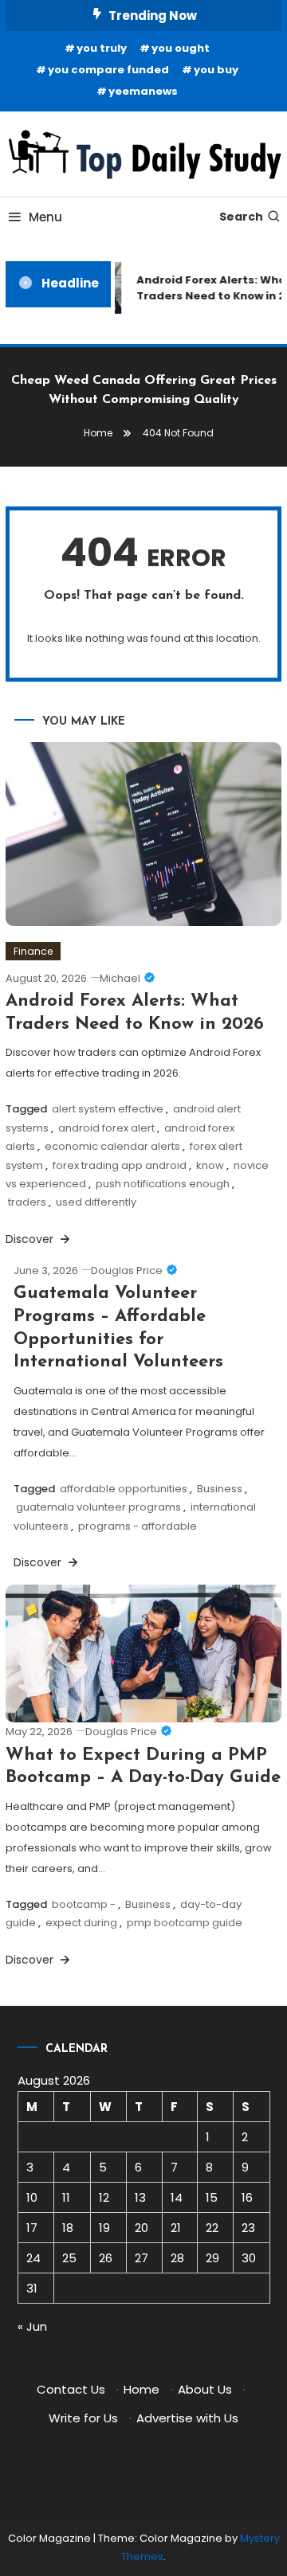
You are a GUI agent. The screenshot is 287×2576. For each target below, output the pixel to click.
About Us (205, 2389)
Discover (31, 1239)
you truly (102, 48)
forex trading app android (120, 1165)
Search (241, 217)
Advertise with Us (187, 2418)
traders (27, 1202)
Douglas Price (127, 1270)
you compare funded (108, 70)
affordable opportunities (124, 1489)
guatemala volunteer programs (98, 1507)
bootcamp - (84, 1904)
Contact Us (71, 2389)
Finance (33, 951)
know (210, 1165)
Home (142, 2389)
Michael (120, 978)
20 (142, 2228)
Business (220, 1489)
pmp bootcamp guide (185, 1923)
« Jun (32, 2326)
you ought (181, 48)
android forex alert (106, 1128)
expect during (81, 1923)
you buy (216, 70)
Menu (45, 217)
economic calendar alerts (112, 1146)
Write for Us (83, 2418)
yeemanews (143, 91)
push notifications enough (163, 1184)
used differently (96, 1202)
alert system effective (108, 1109)
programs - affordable (138, 1526)
